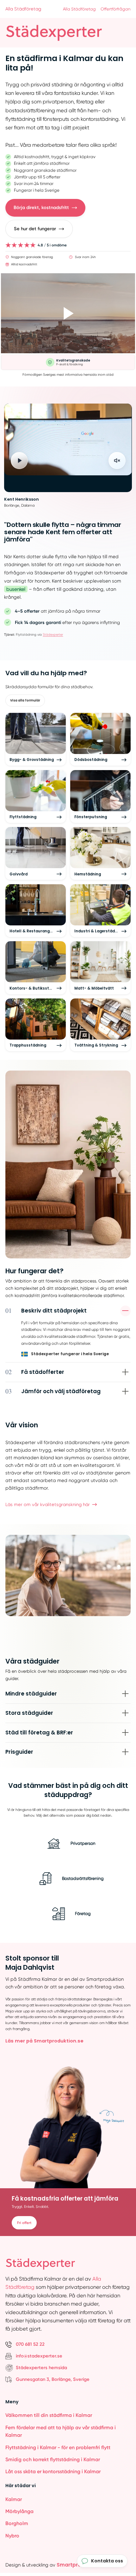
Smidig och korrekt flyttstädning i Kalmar (53, 2459)
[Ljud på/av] (117, 460)
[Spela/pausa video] (19, 460)
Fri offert (24, 2223)
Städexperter (53, 635)
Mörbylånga (19, 2511)
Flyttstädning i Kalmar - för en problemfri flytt (58, 2447)
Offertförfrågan (116, 9)
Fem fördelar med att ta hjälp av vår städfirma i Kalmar (61, 2431)
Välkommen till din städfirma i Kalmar (49, 2415)
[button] (45, 208)
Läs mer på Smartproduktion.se (44, 2041)
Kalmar (14, 2499)
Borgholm (17, 2523)
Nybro (12, 2536)
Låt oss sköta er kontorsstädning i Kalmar (53, 2471)
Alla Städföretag (23, 9)
